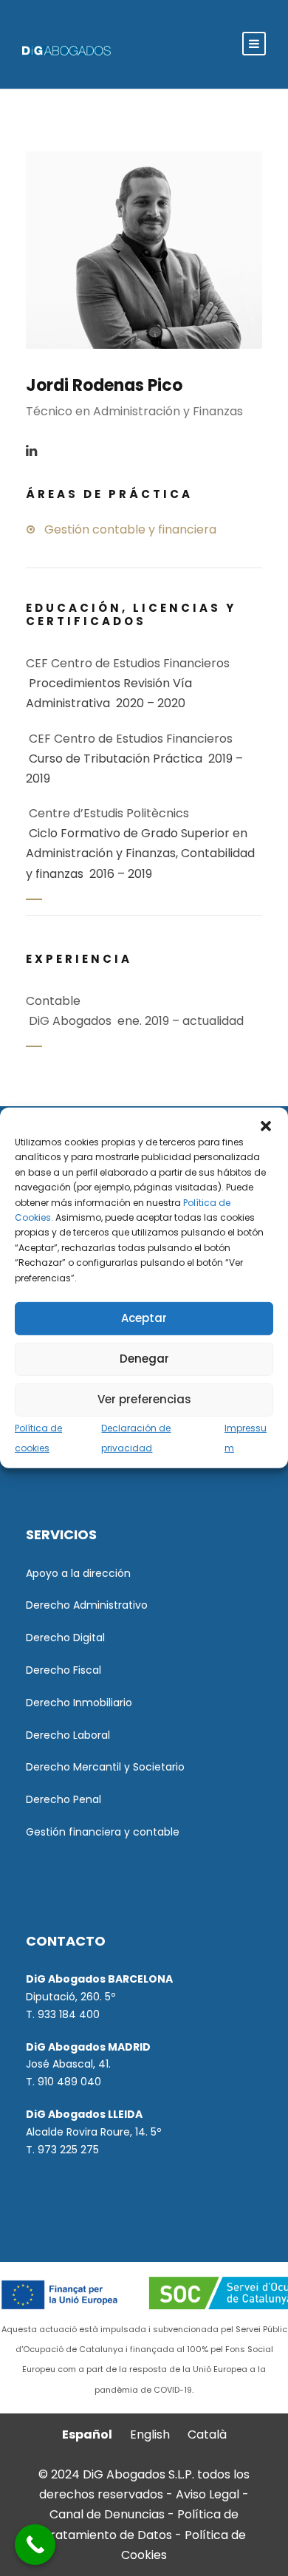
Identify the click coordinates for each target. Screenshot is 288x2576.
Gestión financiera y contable (103, 1832)
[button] (266, 1126)
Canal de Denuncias (109, 2514)
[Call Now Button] (35, 2545)
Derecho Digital (65, 1638)
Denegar (144, 1359)
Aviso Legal (208, 2494)
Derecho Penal (64, 1799)
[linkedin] (31, 451)
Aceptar (144, 1318)
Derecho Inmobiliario (79, 1703)
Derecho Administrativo (87, 1605)
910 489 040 (69, 2082)
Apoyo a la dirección (78, 1573)
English (150, 2434)
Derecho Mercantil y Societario (105, 1767)
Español (87, 2434)
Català (207, 2434)
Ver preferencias (144, 1399)
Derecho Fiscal (64, 1670)
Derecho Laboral (68, 1735)
